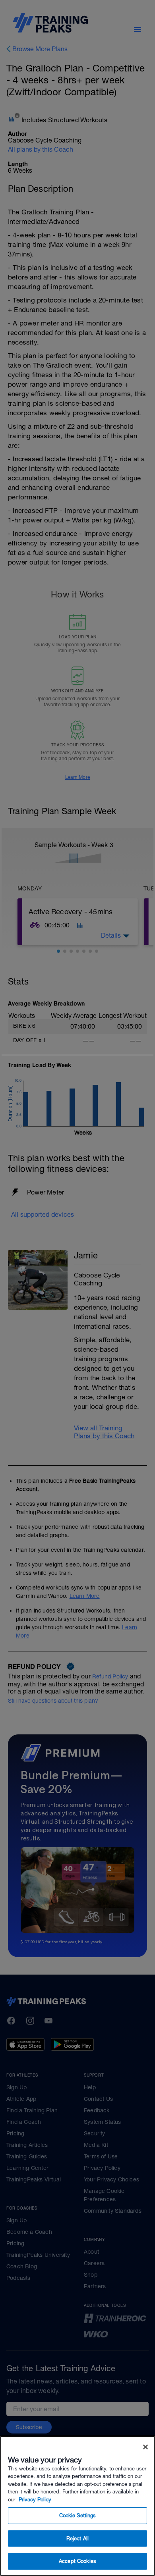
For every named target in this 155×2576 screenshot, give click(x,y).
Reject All (77, 2538)
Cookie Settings (78, 2515)
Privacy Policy (35, 2500)
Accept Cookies (77, 2561)
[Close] (145, 2447)
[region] (77, 2506)
